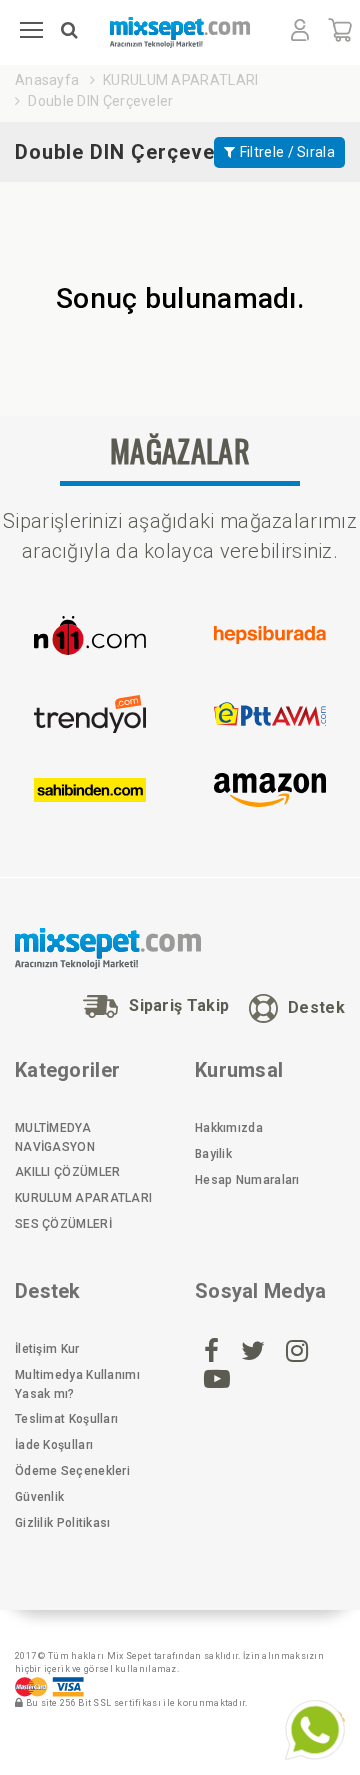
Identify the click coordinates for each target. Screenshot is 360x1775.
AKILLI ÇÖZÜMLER (68, 1172)
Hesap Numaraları (247, 1180)
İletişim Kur (47, 1349)
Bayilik (213, 1154)
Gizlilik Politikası (63, 1523)
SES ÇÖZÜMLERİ (63, 1224)
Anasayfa (47, 80)
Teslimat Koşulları (66, 1419)
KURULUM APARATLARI (180, 80)
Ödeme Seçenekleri (72, 1471)
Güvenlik (39, 1497)
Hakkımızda (229, 1128)
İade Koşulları (54, 1445)
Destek (316, 1006)
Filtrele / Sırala (287, 152)
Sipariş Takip (179, 1005)
